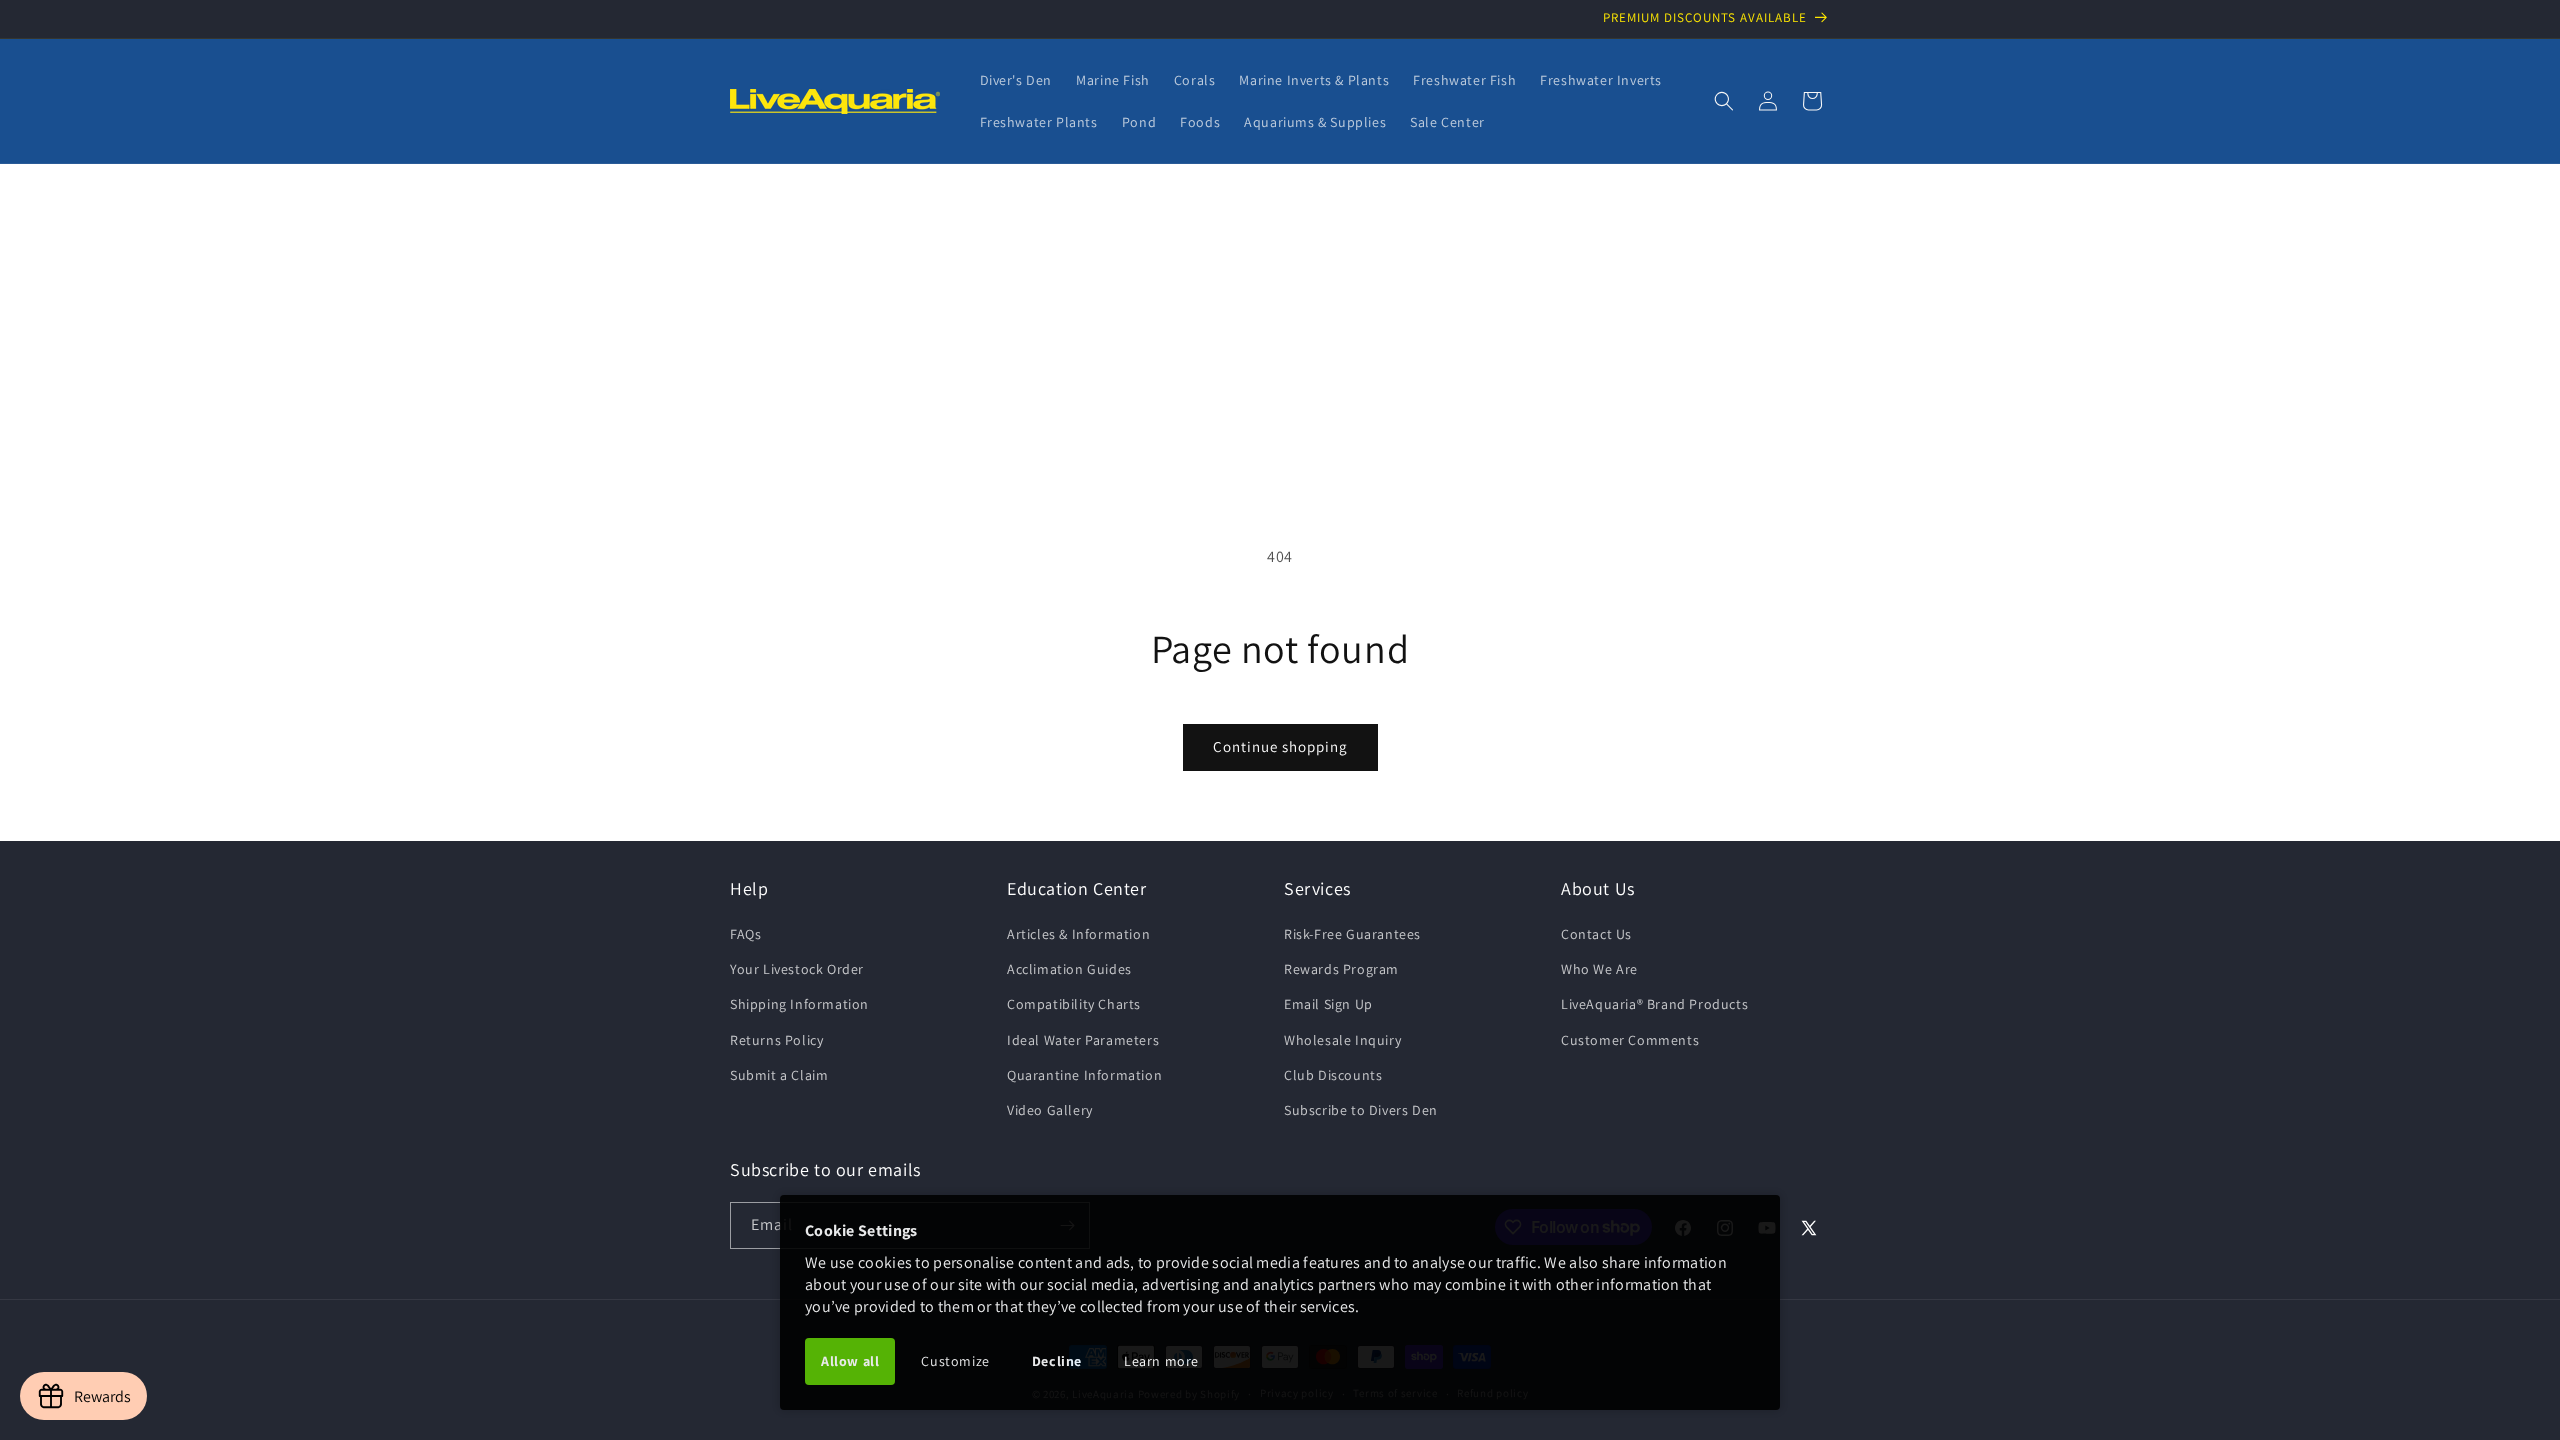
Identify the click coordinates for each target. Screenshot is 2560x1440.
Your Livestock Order (797, 969)
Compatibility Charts (1074, 1004)
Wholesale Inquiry (1342, 1040)
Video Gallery (1050, 1110)
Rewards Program (1341, 969)
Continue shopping (1280, 746)
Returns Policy (776, 1040)
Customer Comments (1630, 1040)
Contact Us (1596, 934)
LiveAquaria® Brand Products (1654, 1004)
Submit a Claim (779, 1075)
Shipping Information (799, 1004)
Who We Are (1599, 969)
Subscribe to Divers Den (1361, 1110)
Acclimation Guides (1069, 969)
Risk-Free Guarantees (1352, 934)
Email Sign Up (1328, 1004)
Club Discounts (1333, 1075)
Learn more (1161, 1361)
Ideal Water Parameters (1083, 1040)
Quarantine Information (1084, 1075)
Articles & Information (1078, 934)
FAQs (745, 934)
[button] (1724, 101)
